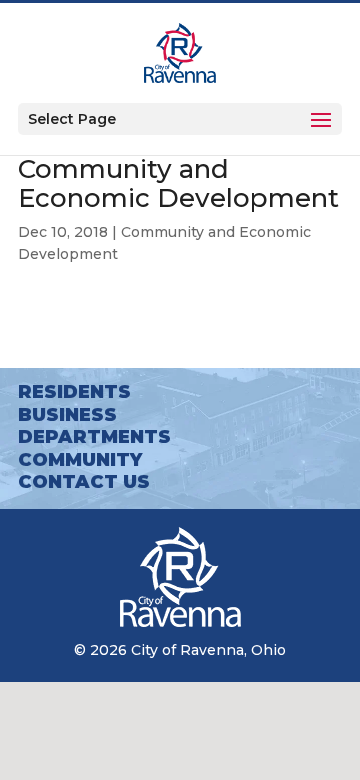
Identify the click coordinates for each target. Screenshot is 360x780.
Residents (74, 392)
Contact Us (84, 482)
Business (67, 415)
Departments (94, 437)
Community (80, 460)
